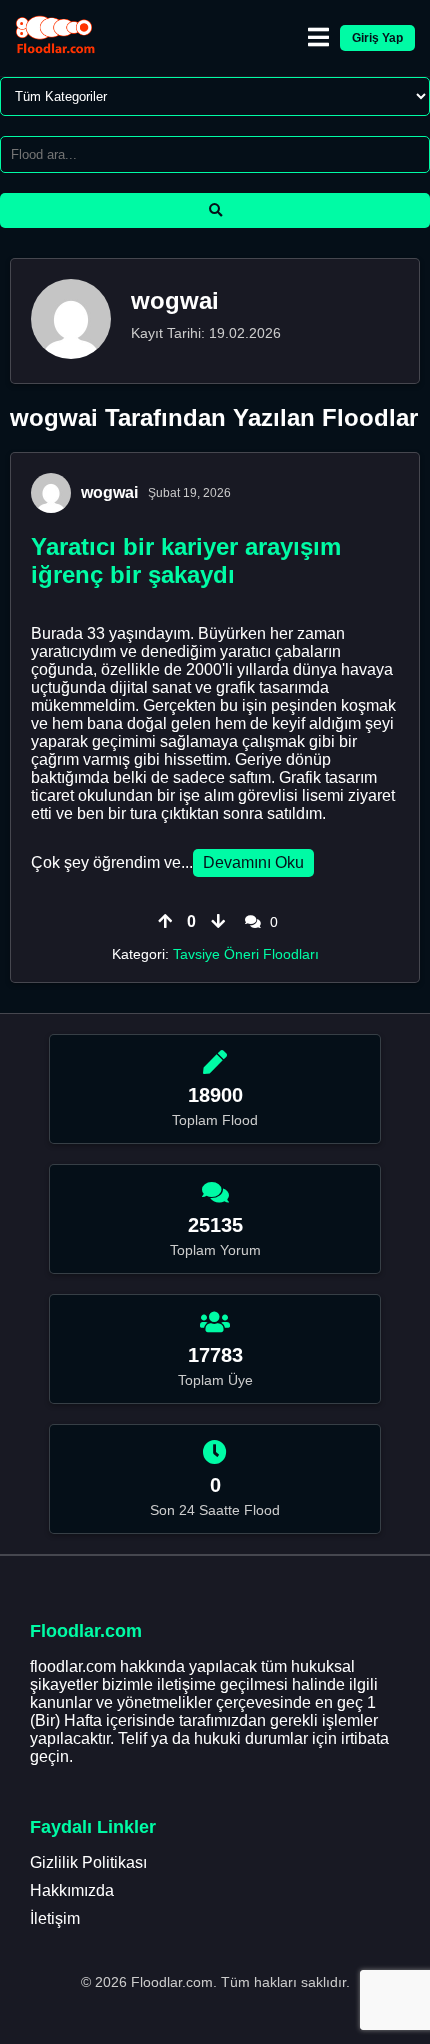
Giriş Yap (377, 38)
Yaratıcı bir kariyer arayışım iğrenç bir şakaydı (186, 560)
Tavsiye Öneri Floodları (246, 954)
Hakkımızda (72, 1890)
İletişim (55, 1918)
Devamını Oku (253, 862)
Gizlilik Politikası (88, 1862)
